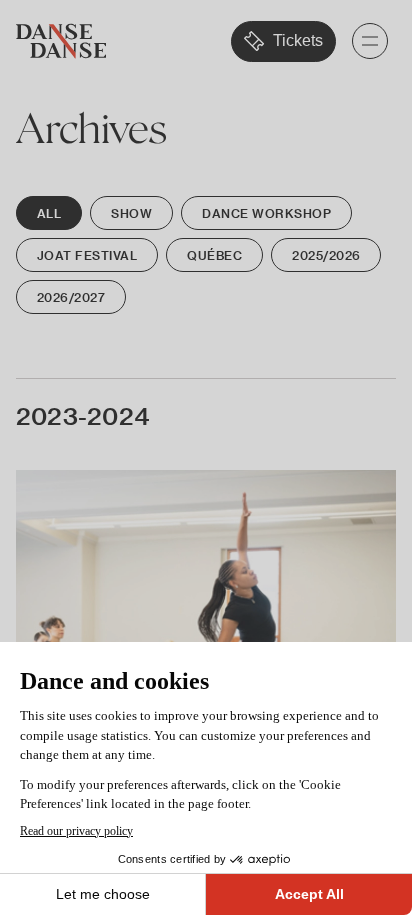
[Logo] (61, 41)
